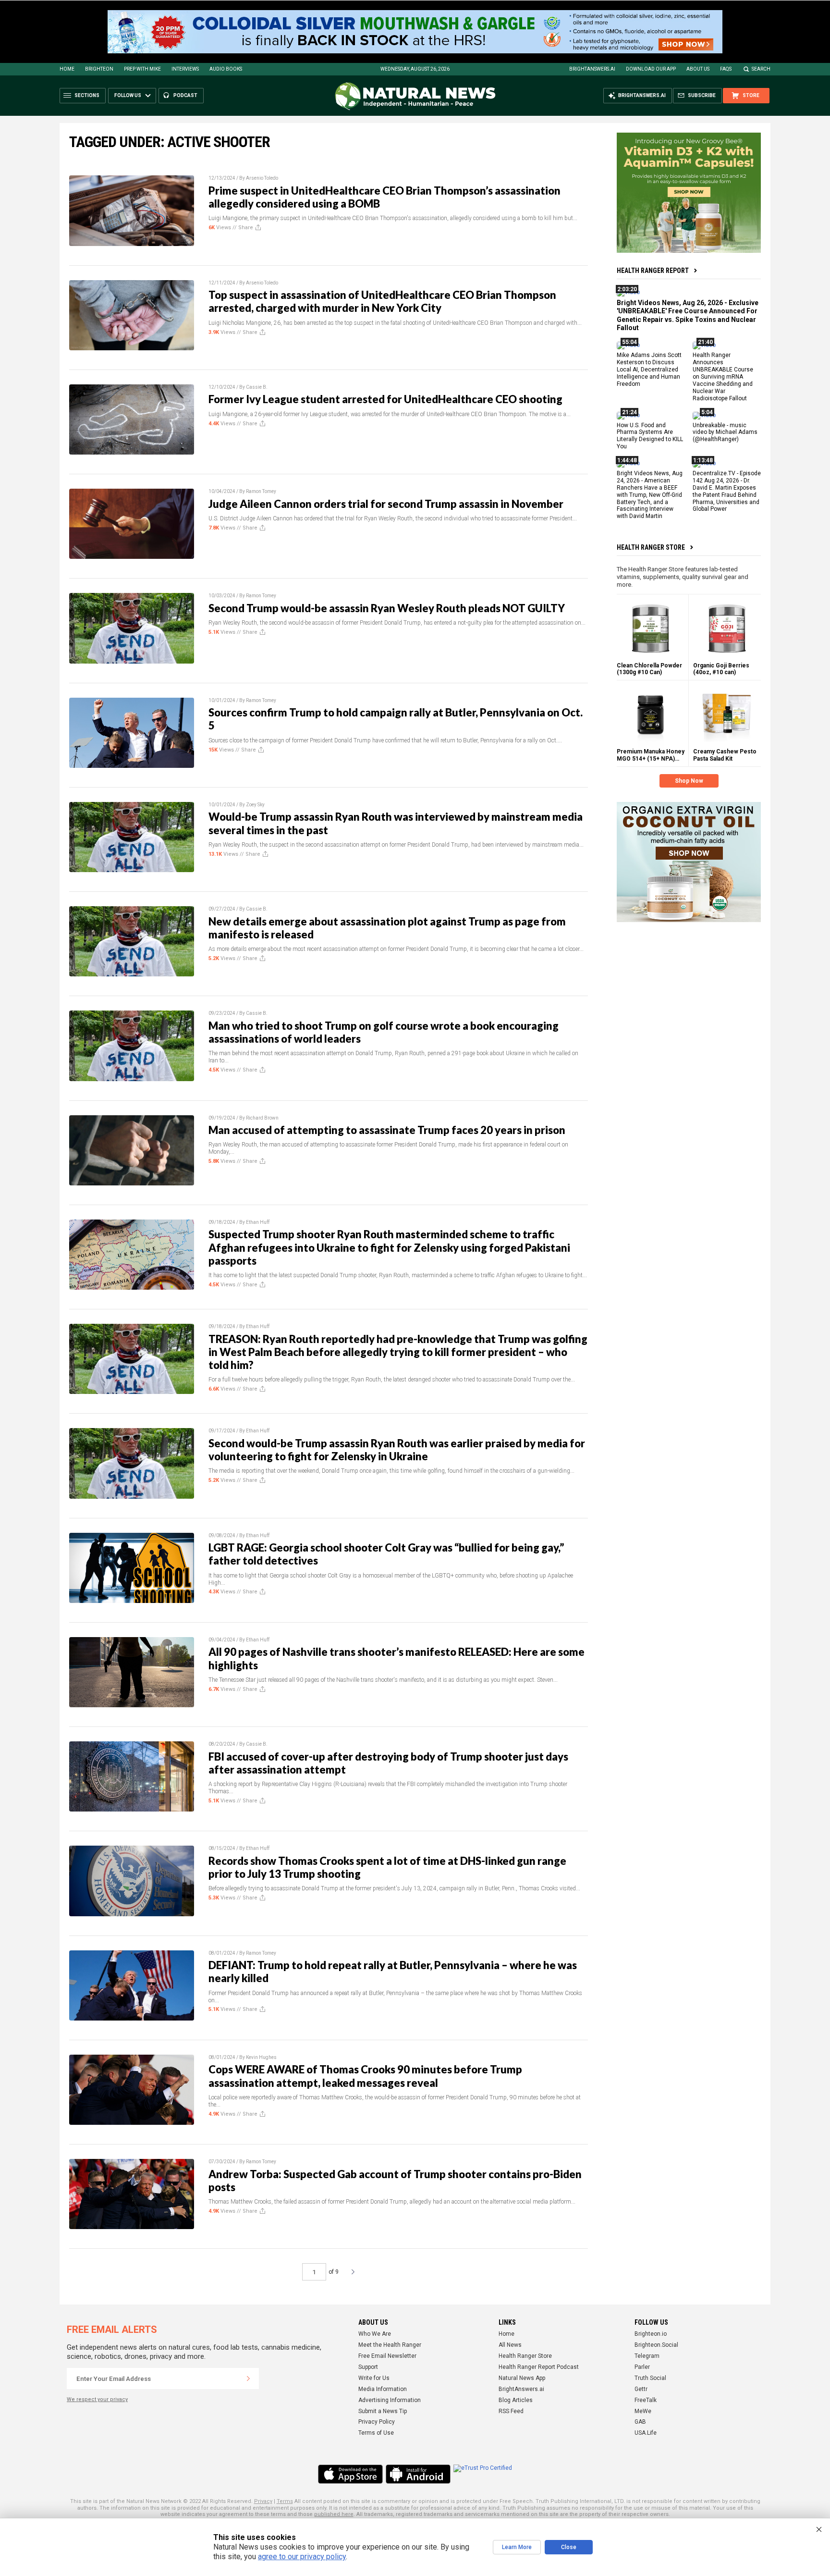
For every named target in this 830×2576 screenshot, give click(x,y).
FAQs (726, 69)
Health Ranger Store (651, 547)
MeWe (643, 2411)
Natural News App (522, 2378)
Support (368, 2367)
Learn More (517, 2547)
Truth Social (650, 2378)
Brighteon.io (651, 2334)
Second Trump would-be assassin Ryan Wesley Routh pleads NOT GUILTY (387, 608)
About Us (698, 69)
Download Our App (651, 69)
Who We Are (375, 2334)
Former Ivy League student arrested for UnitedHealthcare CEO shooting (385, 399)
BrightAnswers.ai (592, 69)
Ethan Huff (258, 1222)
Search (761, 69)
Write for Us (374, 2378)
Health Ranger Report (653, 271)
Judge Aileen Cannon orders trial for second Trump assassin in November (386, 504)
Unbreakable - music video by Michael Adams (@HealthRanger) (725, 432)
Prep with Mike (142, 69)
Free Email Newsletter (387, 2356)
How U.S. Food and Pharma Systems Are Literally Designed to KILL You (650, 436)
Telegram (647, 2356)
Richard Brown (262, 1118)
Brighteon (99, 69)
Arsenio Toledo (262, 178)
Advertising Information (390, 2400)
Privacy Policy (377, 2422)
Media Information (383, 2389)
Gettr (641, 2389)
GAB (640, 2422)
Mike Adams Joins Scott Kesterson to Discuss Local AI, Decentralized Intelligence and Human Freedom (649, 370)
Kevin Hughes (261, 2057)
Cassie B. (257, 387)
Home (67, 69)
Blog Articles (516, 2400)
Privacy (263, 2501)
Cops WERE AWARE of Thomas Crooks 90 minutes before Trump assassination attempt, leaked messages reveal (365, 2076)
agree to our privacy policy (302, 2557)
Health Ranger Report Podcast (539, 2367)
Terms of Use (376, 2433)
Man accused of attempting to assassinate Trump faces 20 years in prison (387, 1130)
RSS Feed (511, 2411)
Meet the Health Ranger (390, 2345)
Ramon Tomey (261, 491)
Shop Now (689, 781)
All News (510, 2345)
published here (334, 2514)
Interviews (185, 69)
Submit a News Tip (383, 2411)
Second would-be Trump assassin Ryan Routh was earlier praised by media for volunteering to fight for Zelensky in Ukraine (397, 1450)
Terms (285, 2501)
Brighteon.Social (656, 2345)
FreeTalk (646, 2400)
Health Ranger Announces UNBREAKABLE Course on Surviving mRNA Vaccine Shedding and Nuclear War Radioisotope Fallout (723, 376)
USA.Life (646, 2433)
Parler (642, 2367)
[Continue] (248, 2379)
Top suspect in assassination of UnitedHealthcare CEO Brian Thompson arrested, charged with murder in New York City (382, 301)
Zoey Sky (255, 805)
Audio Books (226, 69)
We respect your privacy (97, 2399)
